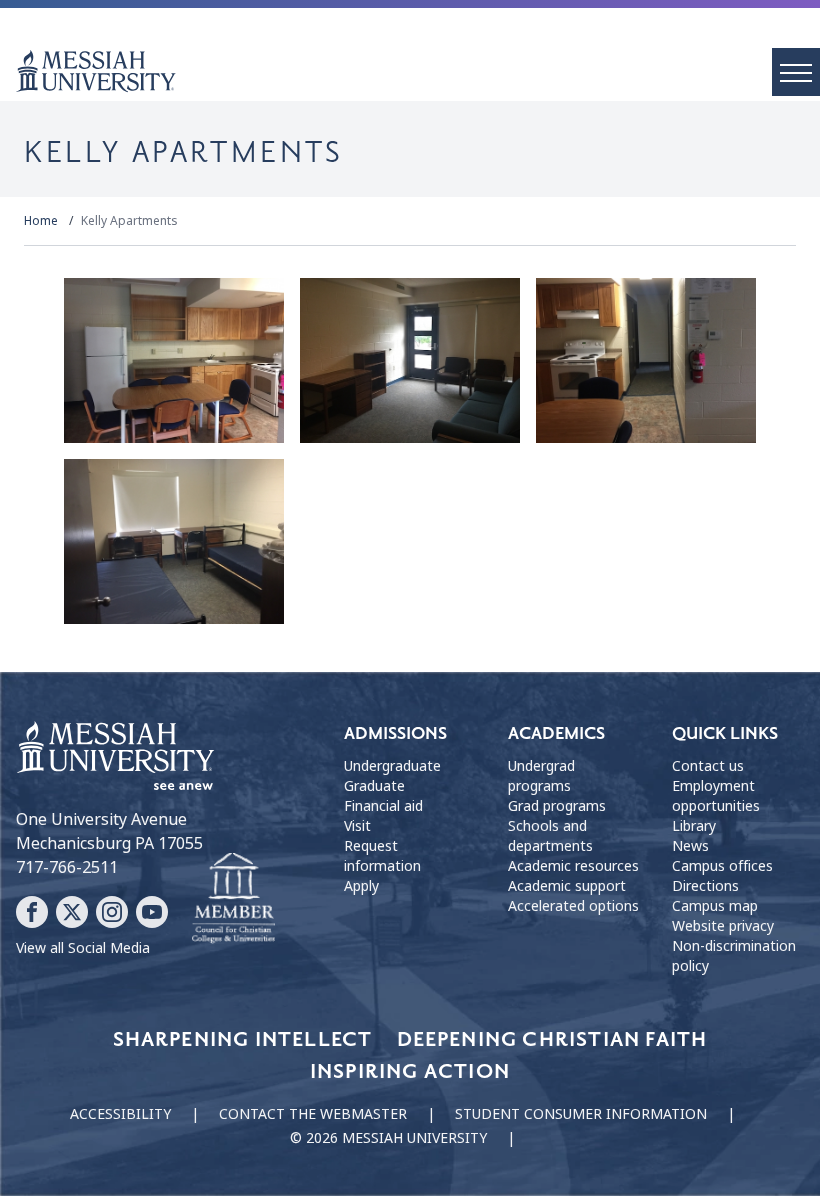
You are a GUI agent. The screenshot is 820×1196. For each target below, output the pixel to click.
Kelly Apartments (129, 221)
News (690, 846)
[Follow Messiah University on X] (72, 912)
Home (41, 221)
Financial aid (383, 806)
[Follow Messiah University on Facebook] (32, 912)
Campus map (715, 906)
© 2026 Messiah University (388, 1138)
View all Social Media (83, 948)
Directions (705, 886)
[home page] (418, 71)
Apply (361, 886)
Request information (382, 856)
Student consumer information (581, 1114)
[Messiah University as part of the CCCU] (233, 899)
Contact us (708, 766)
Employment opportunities (716, 796)
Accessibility (120, 1114)
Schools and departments (550, 836)
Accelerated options (573, 906)
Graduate (374, 786)
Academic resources (573, 866)
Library (694, 826)
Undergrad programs (541, 776)
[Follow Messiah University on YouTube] (152, 912)
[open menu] (796, 72)
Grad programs (557, 806)
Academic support (567, 886)
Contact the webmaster (313, 1114)
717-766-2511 (67, 867)
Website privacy (723, 926)
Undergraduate (392, 766)
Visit (357, 826)
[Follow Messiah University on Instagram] (112, 912)
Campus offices (722, 866)
